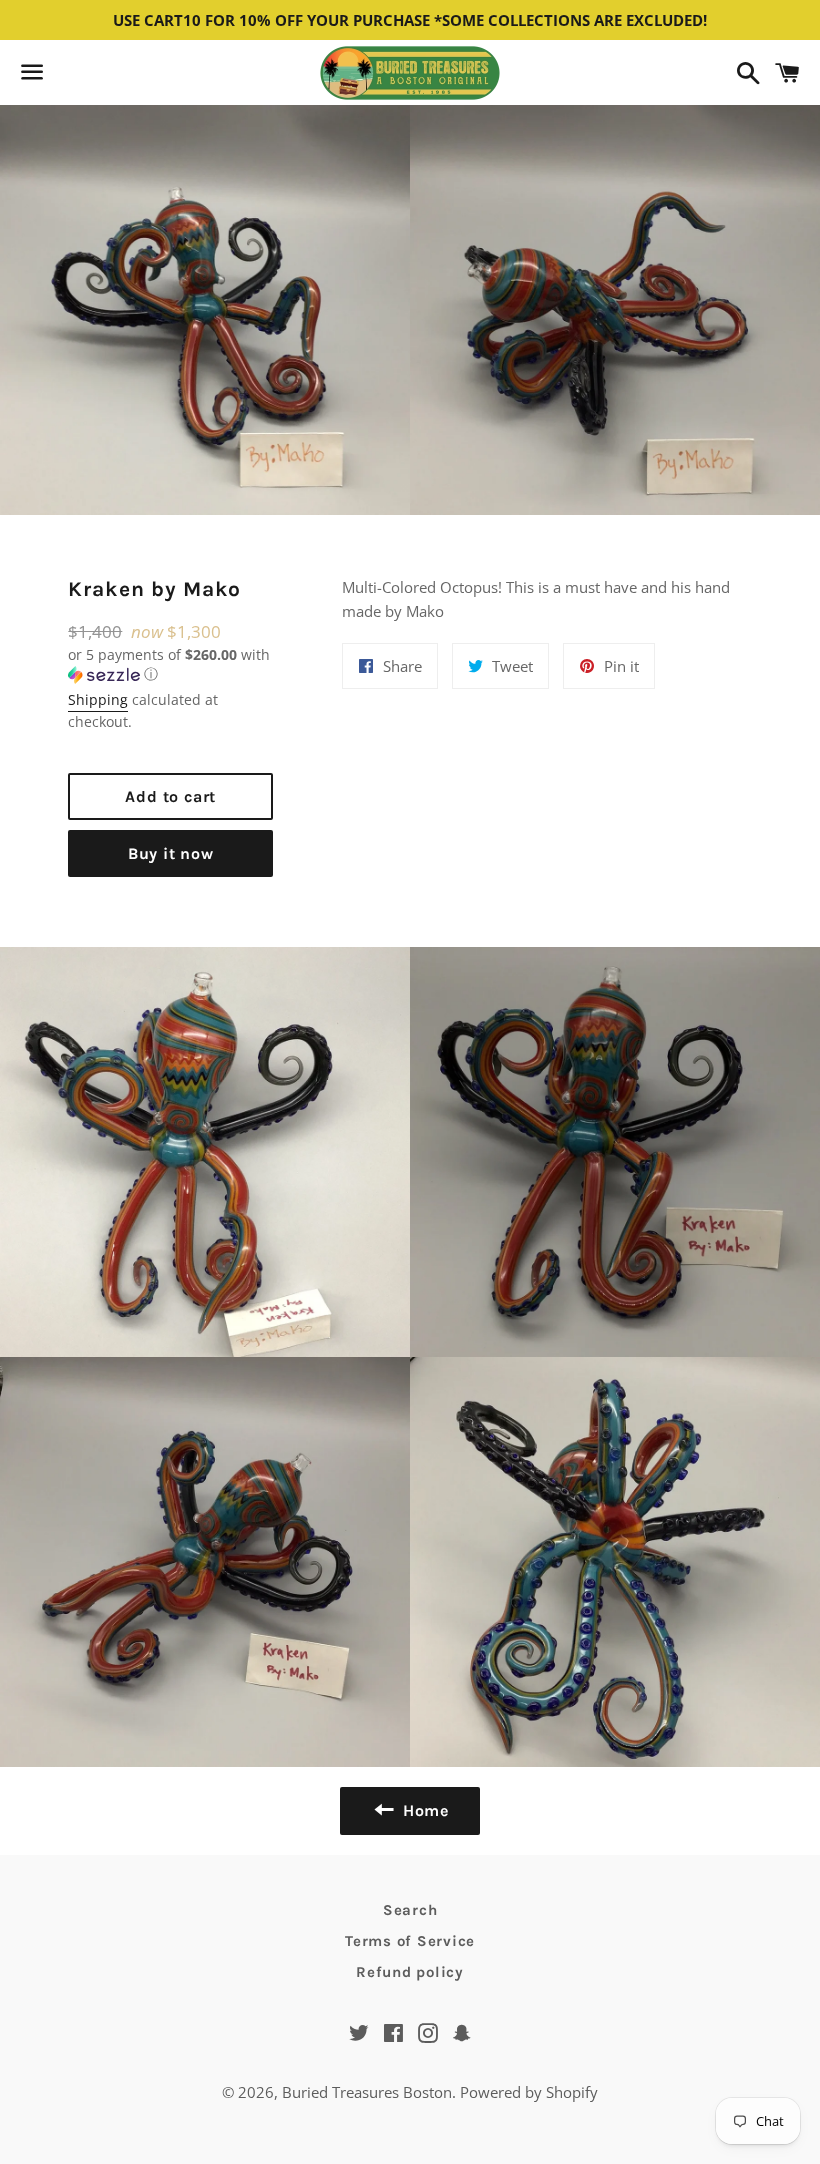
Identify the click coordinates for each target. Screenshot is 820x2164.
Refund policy (410, 1972)
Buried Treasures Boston (367, 2092)
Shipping (98, 699)
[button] (170, 665)
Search (410, 1910)
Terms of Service (410, 1941)
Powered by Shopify (529, 2092)
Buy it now (171, 853)
